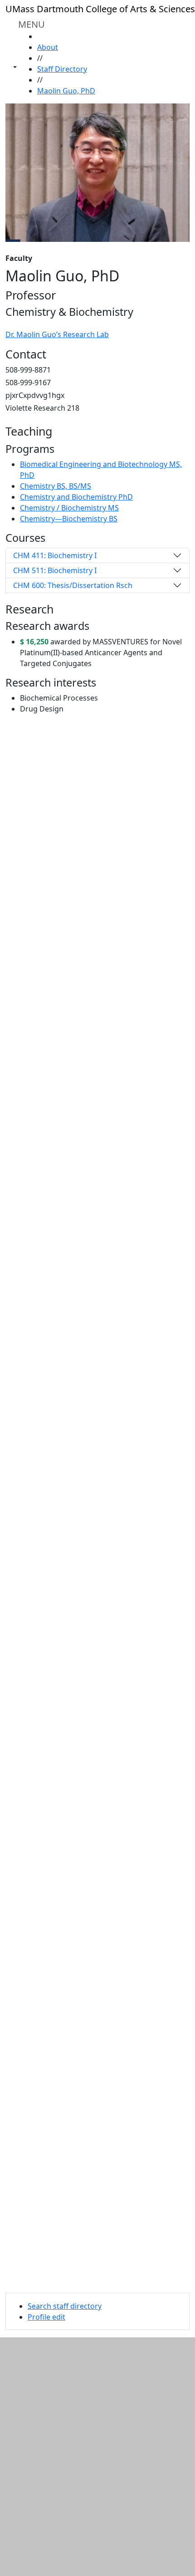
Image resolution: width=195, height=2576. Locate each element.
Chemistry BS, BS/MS (56, 486)
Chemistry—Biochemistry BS (69, 519)
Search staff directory (65, 2306)
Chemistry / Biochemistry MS (69, 508)
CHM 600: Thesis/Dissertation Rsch (73, 585)
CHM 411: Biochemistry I (55, 555)
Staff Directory (62, 69)
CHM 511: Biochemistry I (55, 570)
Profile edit (46, 2317)
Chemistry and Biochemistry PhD (76, 497)
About (48, 47)
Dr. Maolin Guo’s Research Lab (57, 334)
